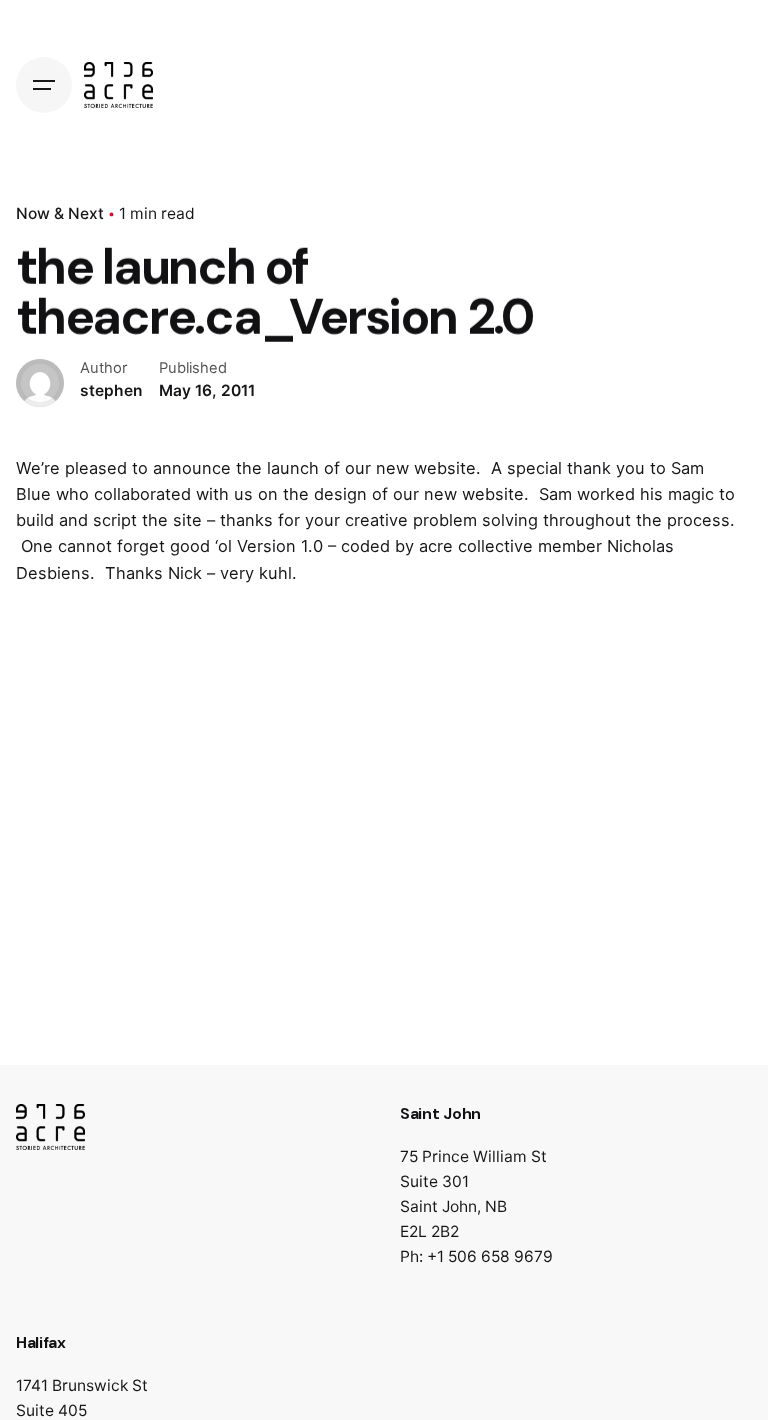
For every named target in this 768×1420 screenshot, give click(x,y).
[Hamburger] (44, 85)
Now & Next (60, 213)
